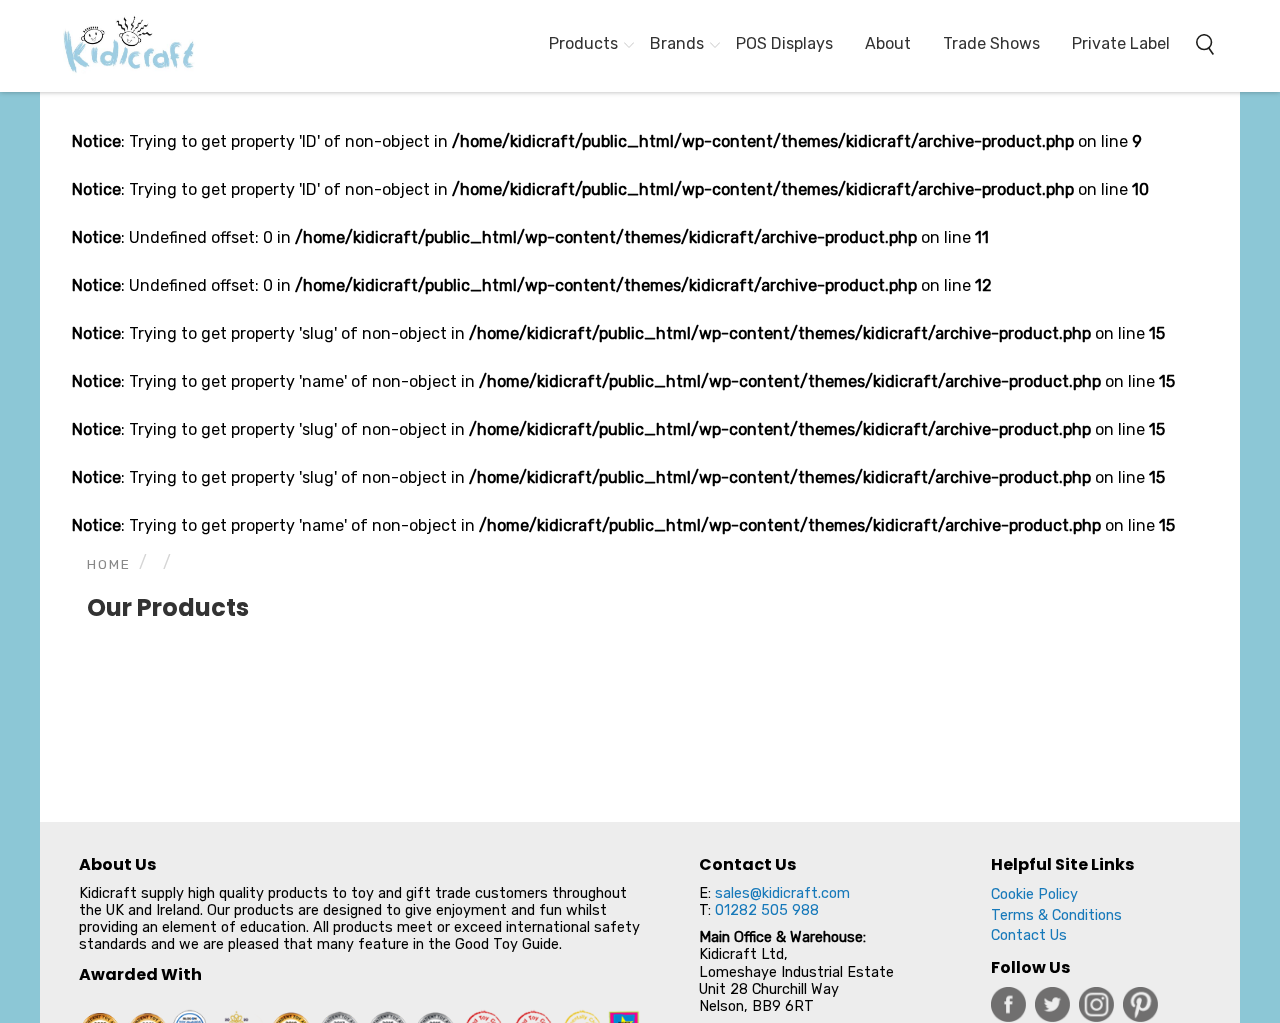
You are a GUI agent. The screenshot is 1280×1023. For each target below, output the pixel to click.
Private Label (1121, 43)
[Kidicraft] (120, 46)
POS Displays (784, 43)
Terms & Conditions (1056, 915)
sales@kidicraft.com (782, 893)
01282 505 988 (767, 910)
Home (109, 564)
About (888, 43)
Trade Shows (991, 43)
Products (583, 43)
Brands (677, 43)
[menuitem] (120, 46)
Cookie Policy (1034, 894)
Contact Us (1029, 935)
